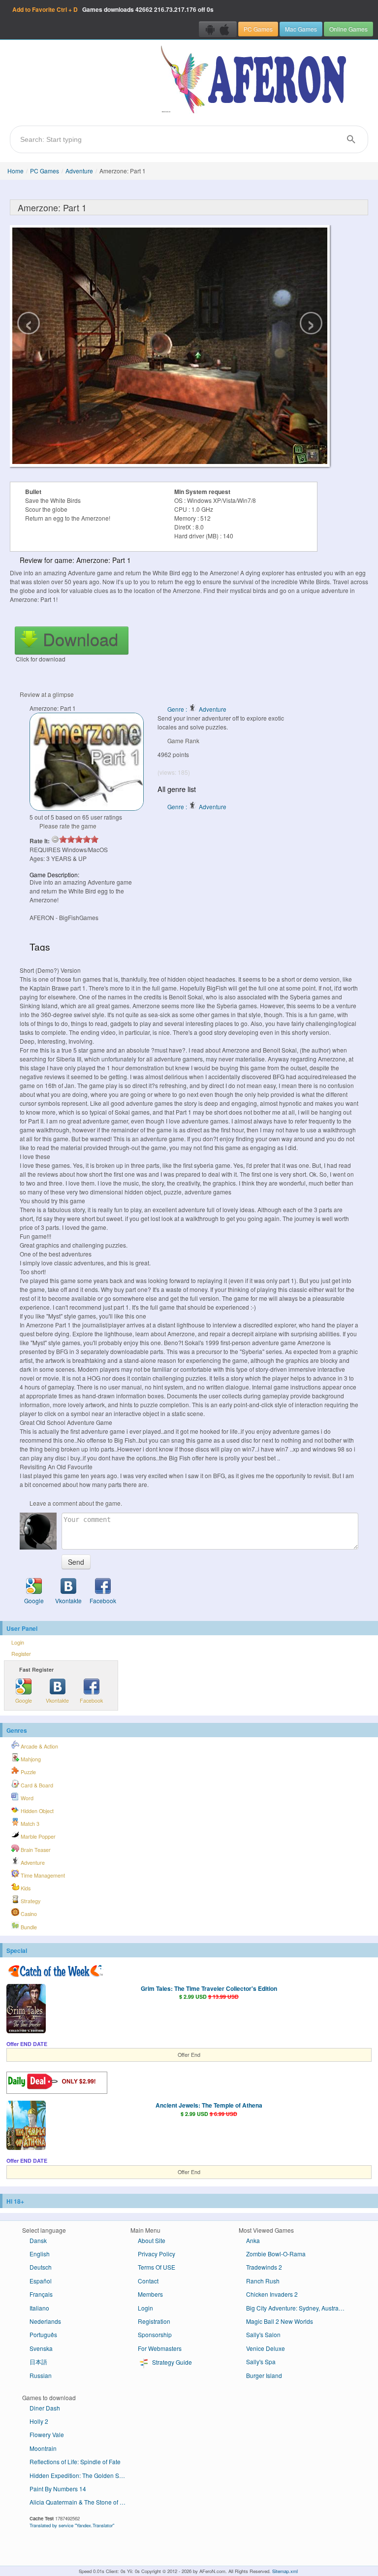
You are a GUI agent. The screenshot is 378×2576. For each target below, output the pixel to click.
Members (150, 2294)
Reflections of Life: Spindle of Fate (75, 2461)
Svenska (41, 2348)
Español (41, 2281)
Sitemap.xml (285, 2571)
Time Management (42, 1875)
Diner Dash (45, 2408)
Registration (154, 2321)
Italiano (39, 2308)
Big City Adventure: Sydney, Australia (296, 2308)
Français (41, 2294)
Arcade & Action (39, 1746)
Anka (253, 2240)
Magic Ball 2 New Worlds (280, 2321)
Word (26, 1798)
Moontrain (43, 2448)
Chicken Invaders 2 (272, 2294)
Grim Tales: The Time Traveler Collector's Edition (209, 1988)
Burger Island (264, 2375)
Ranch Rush (263, 2281)
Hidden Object (36, 1811)
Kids (25, 1888)
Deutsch (41, 2267)
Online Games (348, 29)
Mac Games (301, 29)
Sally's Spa (261, 2361)
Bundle (28, 1927)
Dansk (38, 2240)
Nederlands (45, 2321)
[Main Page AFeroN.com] (256, 80)
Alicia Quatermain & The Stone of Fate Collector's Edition (82, 2502)
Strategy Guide (171, 2362)
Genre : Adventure (197, 709)
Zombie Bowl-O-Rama (276, 2254)
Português (43, 2334)
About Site (152, 2240)
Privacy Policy (157, 2254)
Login (18, 1642)
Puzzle (28, 1772)
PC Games (258, 29)
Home (16, 171)
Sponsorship (155, 2334)
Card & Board (36, 1785)
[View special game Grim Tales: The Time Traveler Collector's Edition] (26, 2010)
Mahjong (30, 1759)
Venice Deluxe (266, 2348)
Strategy (30, 1901)
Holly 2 (39, 2421)
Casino (28, 1914)
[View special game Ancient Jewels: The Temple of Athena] (26, 2126)
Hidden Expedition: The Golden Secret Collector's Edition (82, 2475)
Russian (41, 2375)
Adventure (79, 171)
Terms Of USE (157, 2267)
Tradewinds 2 (264, 2267)
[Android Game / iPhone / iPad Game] (218, 29)
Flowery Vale (47, 2434)
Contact (148, 2281)
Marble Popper (37, 1836)
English (40, 2254)
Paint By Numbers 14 (58, 2489)
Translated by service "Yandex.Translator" (72, 2525)
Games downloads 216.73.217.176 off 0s (113, 9)
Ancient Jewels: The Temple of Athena (209, 2105)
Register (21, 1654)
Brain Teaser (35, 1850)
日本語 (38, 2361)
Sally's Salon (263, 2334)
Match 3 (29, 1824)
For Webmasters (160, 2348)
